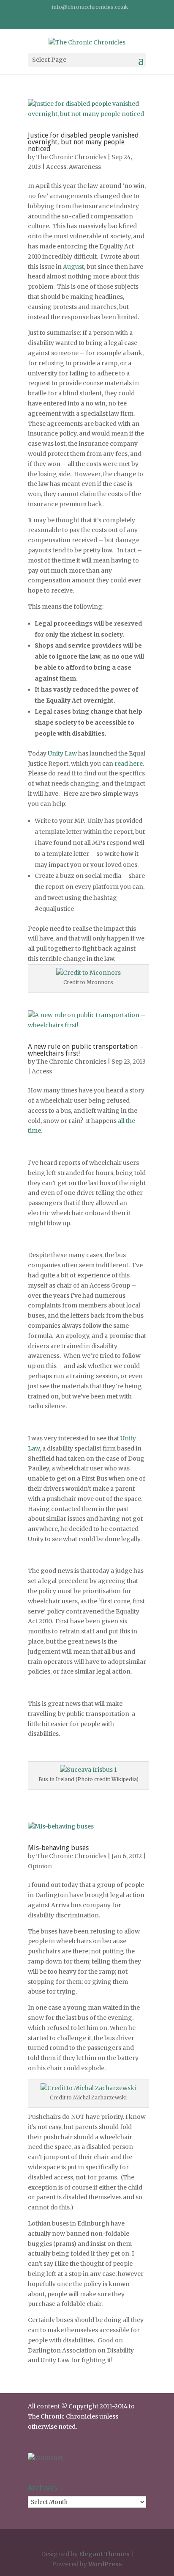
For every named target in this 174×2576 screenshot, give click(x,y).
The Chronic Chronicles (71, 157)
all (121, 1121)
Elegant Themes (104, 2554)
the (130, 1121)
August (73, 267)
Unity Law (62, 753)
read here (129, 764)
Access (56, 167)
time (34, 1131)
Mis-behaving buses (58, 1848)
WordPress (105, 2564)
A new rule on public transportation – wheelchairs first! (86, 1050)
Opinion (40, 1866)
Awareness (85, 167)
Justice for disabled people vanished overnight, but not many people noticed (83, 142)
